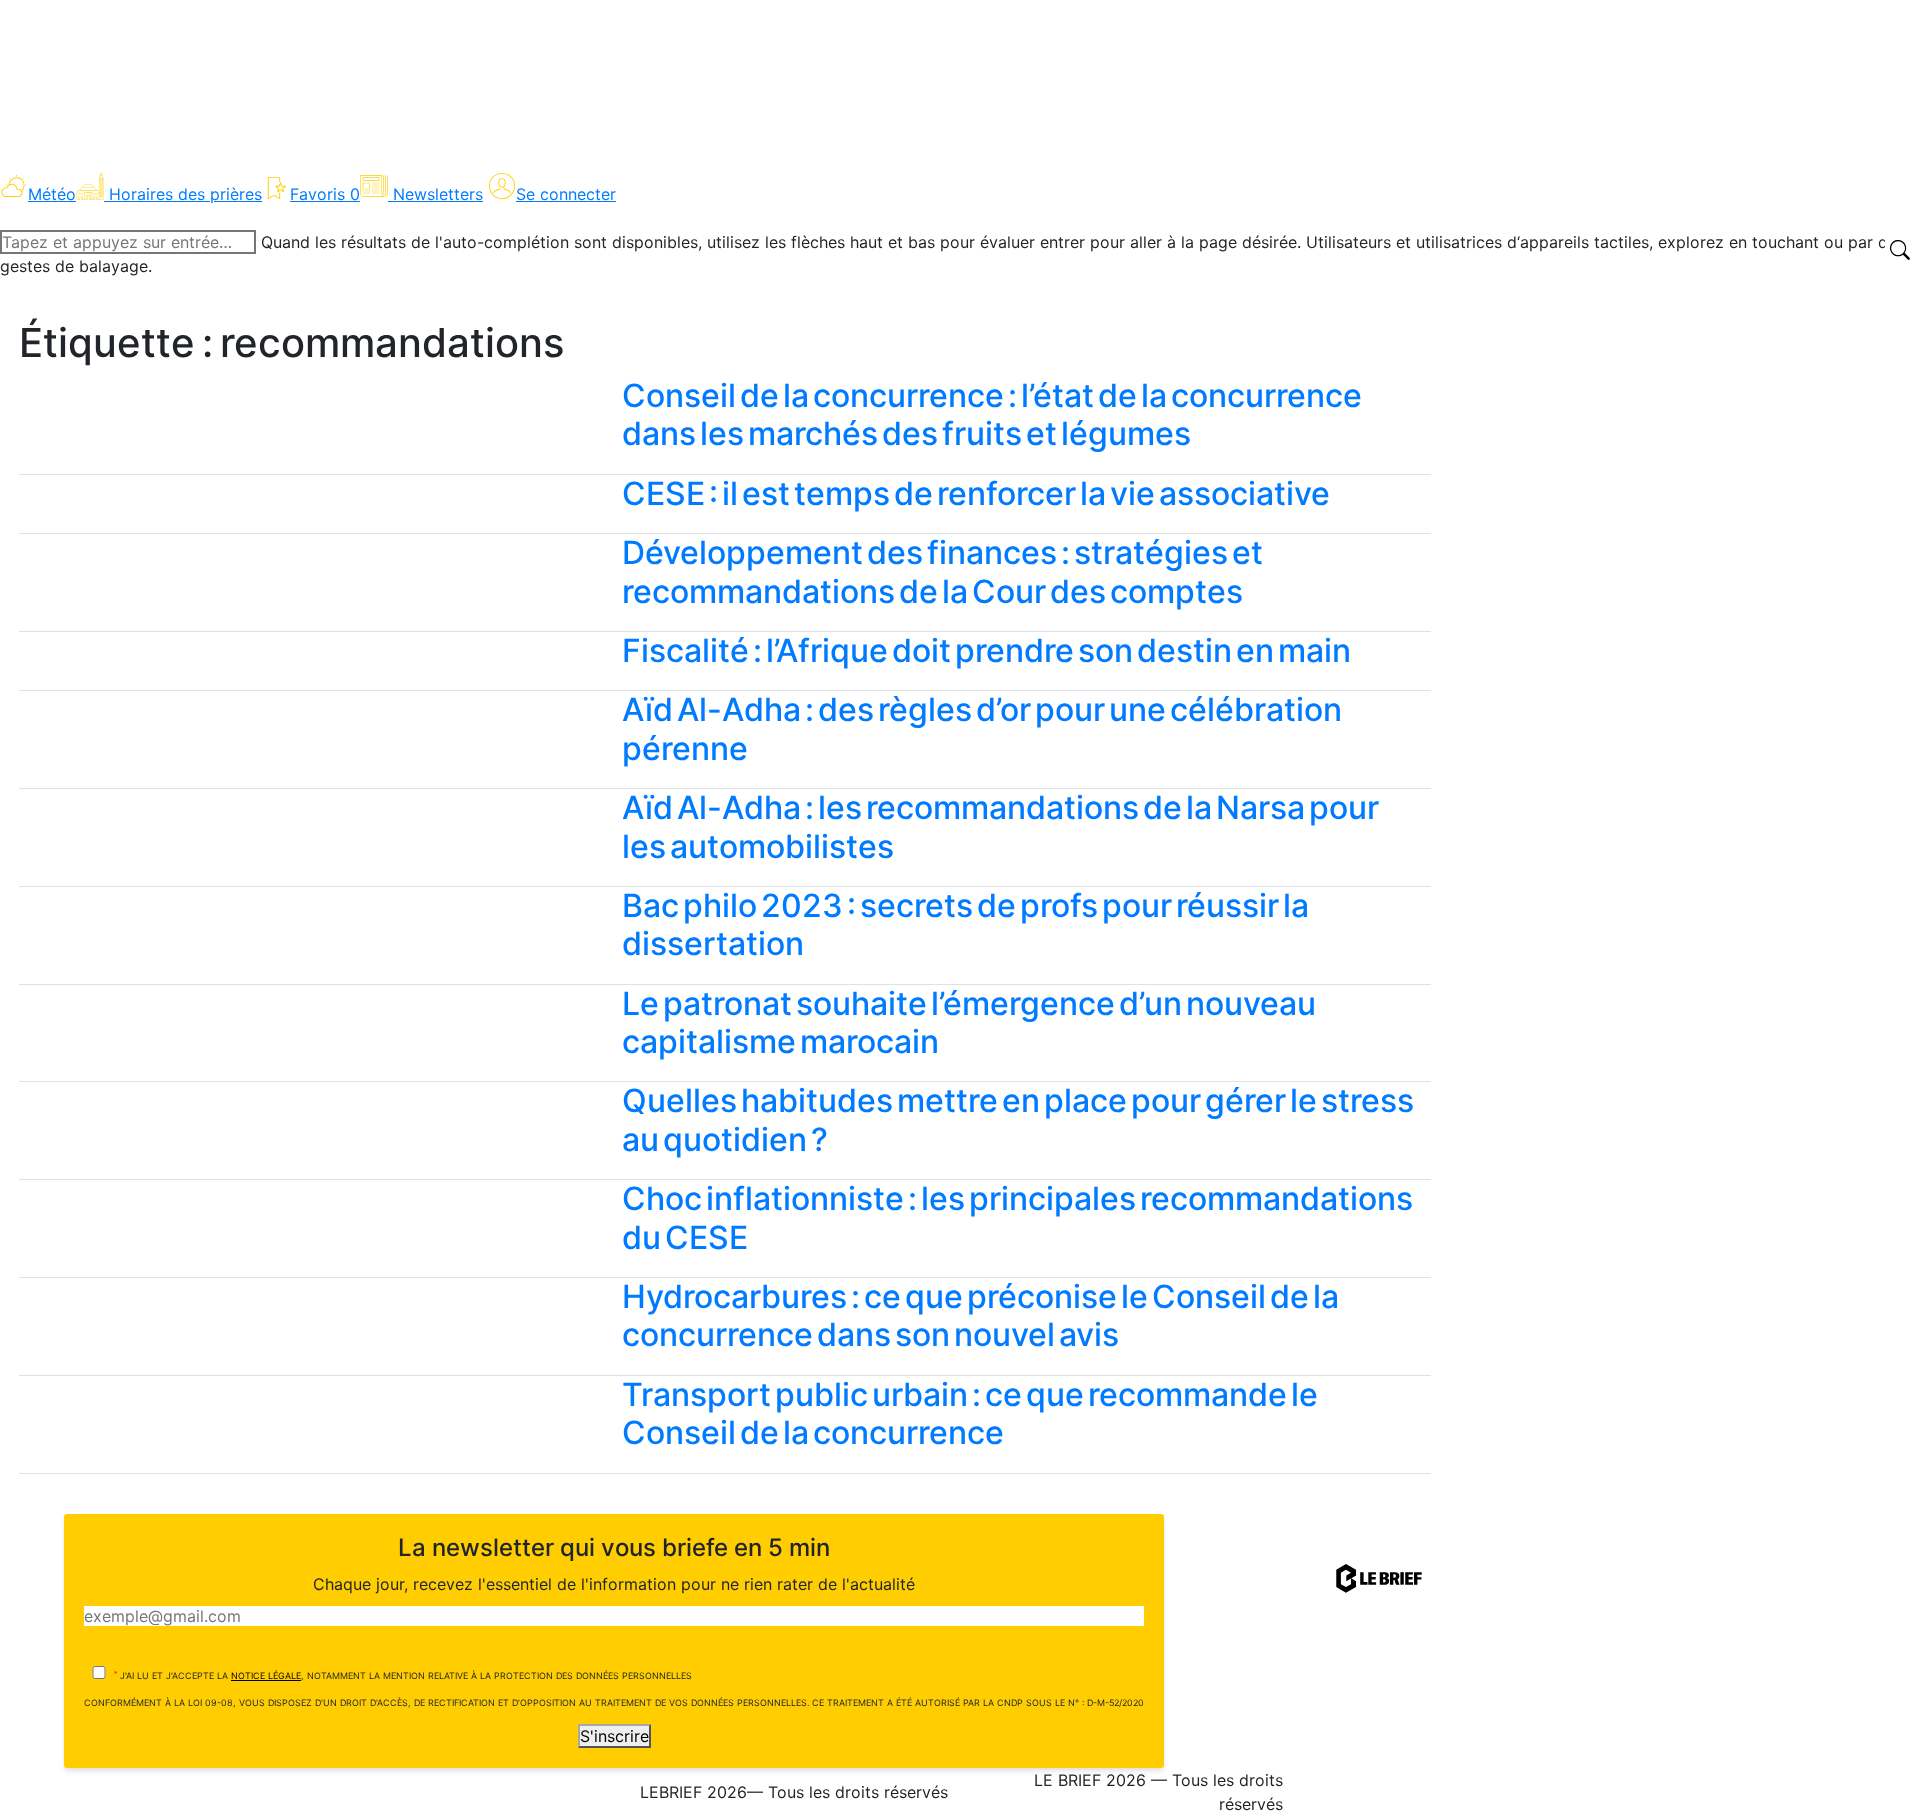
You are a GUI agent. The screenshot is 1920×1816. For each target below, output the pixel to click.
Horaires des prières (185, 194)
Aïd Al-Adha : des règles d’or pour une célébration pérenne (982, 728)
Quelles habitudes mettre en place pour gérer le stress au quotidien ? (1018, 1119)
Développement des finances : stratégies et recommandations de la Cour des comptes (942, 571)
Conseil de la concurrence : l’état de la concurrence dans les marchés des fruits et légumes (992, 414)
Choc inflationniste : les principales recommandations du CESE (1017, 1217)
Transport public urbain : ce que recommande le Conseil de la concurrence (970, 1413)
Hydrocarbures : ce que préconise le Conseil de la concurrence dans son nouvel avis (980, 1315)
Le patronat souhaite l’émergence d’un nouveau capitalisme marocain (969, 1022)
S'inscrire (614, 1736)
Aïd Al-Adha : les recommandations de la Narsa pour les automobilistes (1000, 826)
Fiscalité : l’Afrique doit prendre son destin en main (986, 650)
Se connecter (566, 194)
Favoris (325, 194)
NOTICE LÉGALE (266, 1675)
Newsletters (438, 194)
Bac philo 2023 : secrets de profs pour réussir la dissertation (965, 924)
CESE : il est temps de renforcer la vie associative (976, 493)
